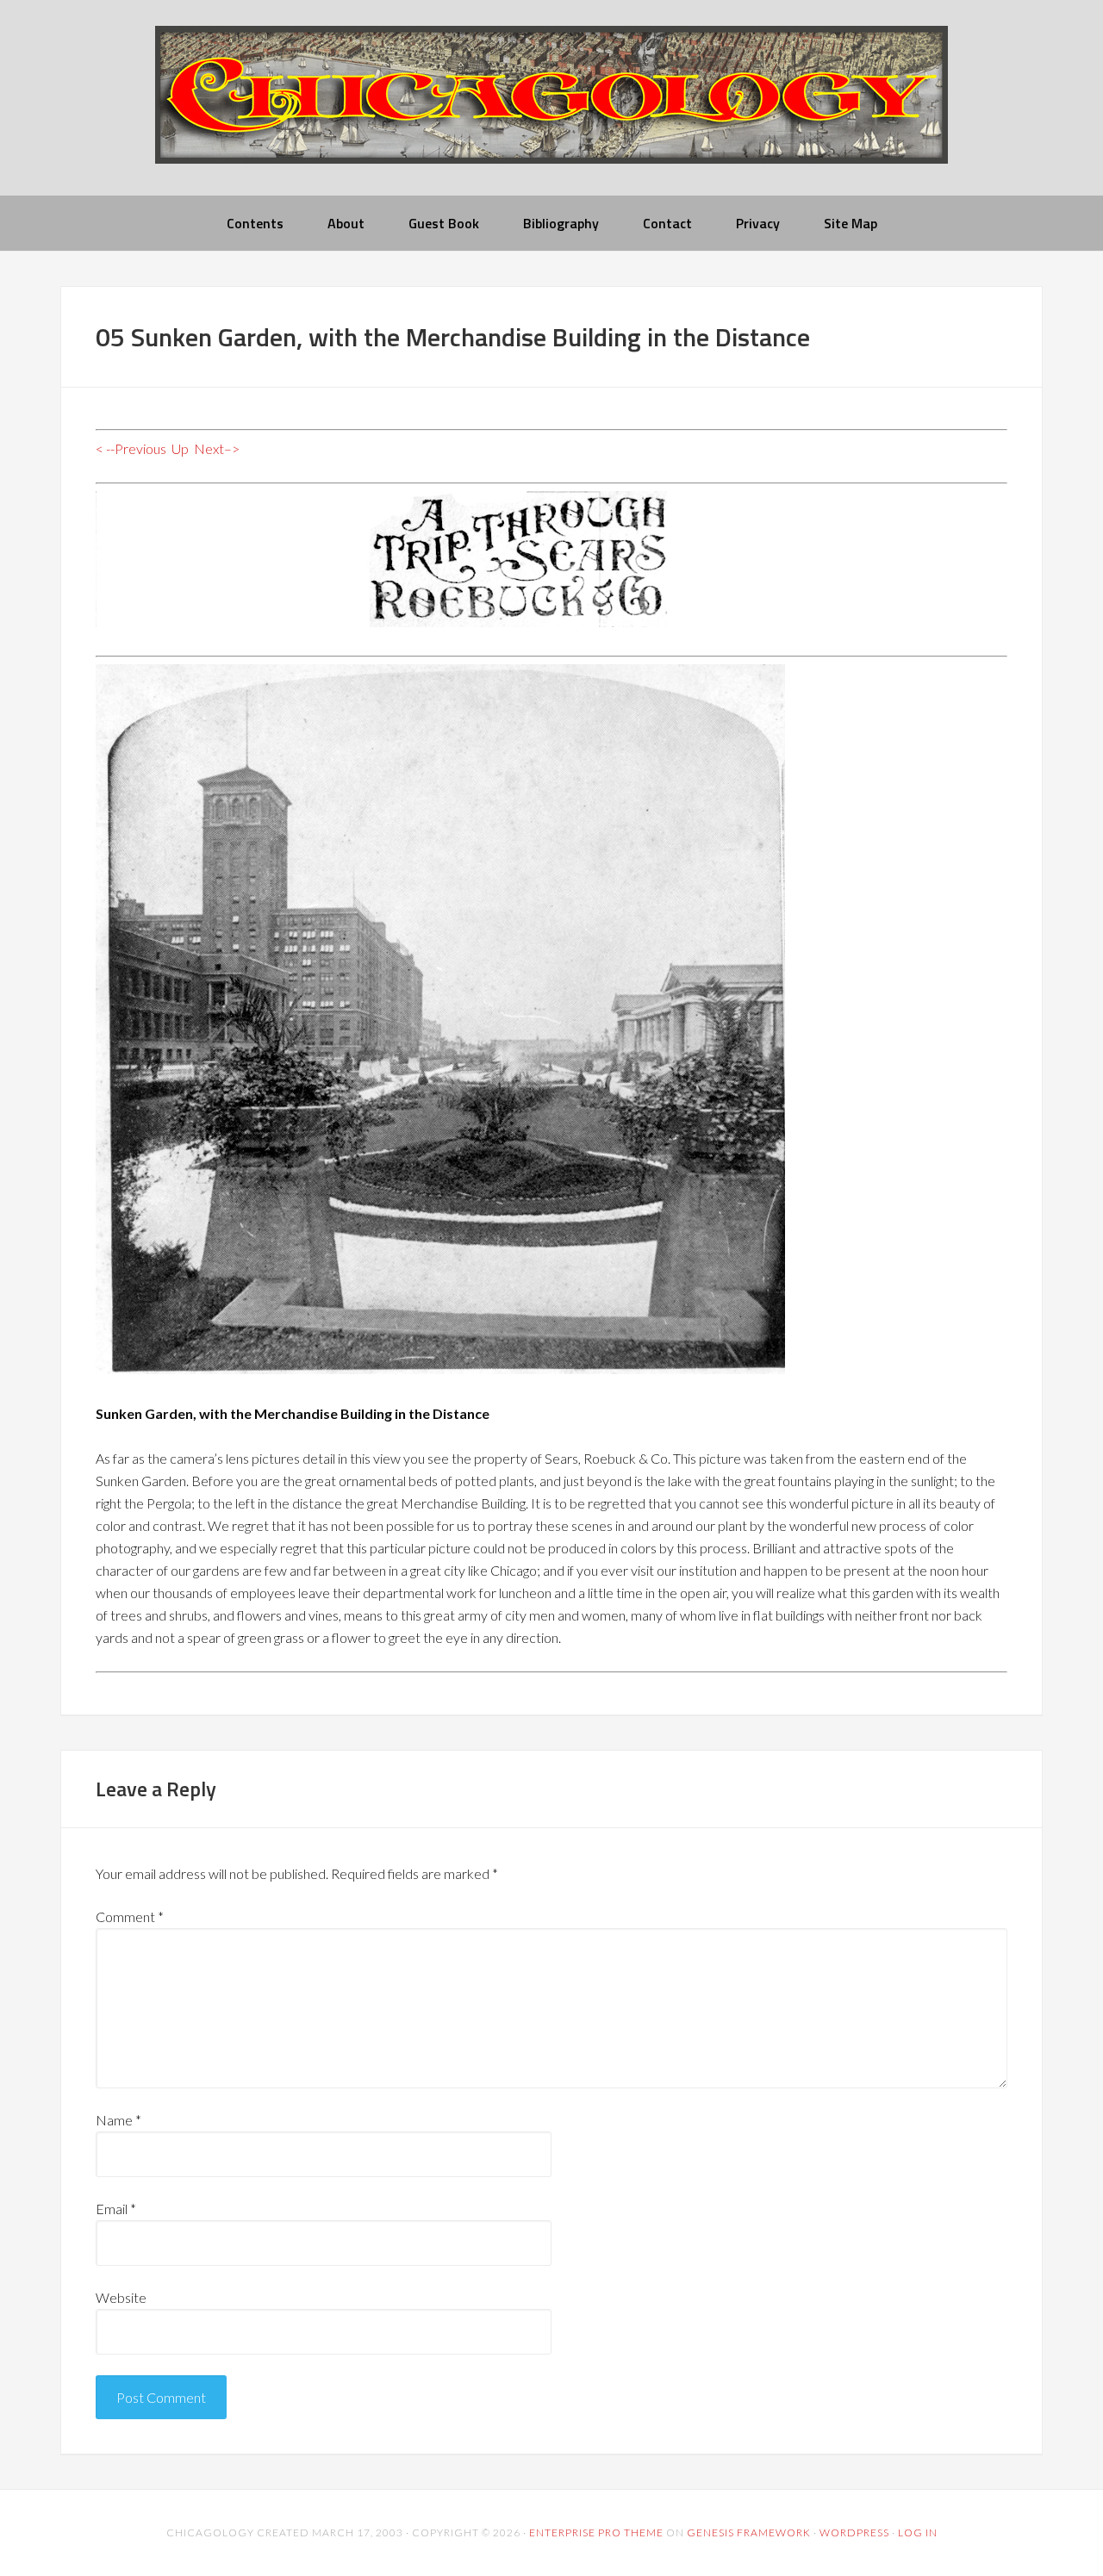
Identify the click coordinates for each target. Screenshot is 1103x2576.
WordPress (854, 2532)
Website (121, 2297)
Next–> (217, 448)
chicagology (551, 109)
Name (118, 2120)
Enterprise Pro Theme (596, 2532)
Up (180, 448)
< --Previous (131, 448)
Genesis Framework (749, 2532)
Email (116, 2209)
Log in (918, 2532)
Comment (130, 1916)
